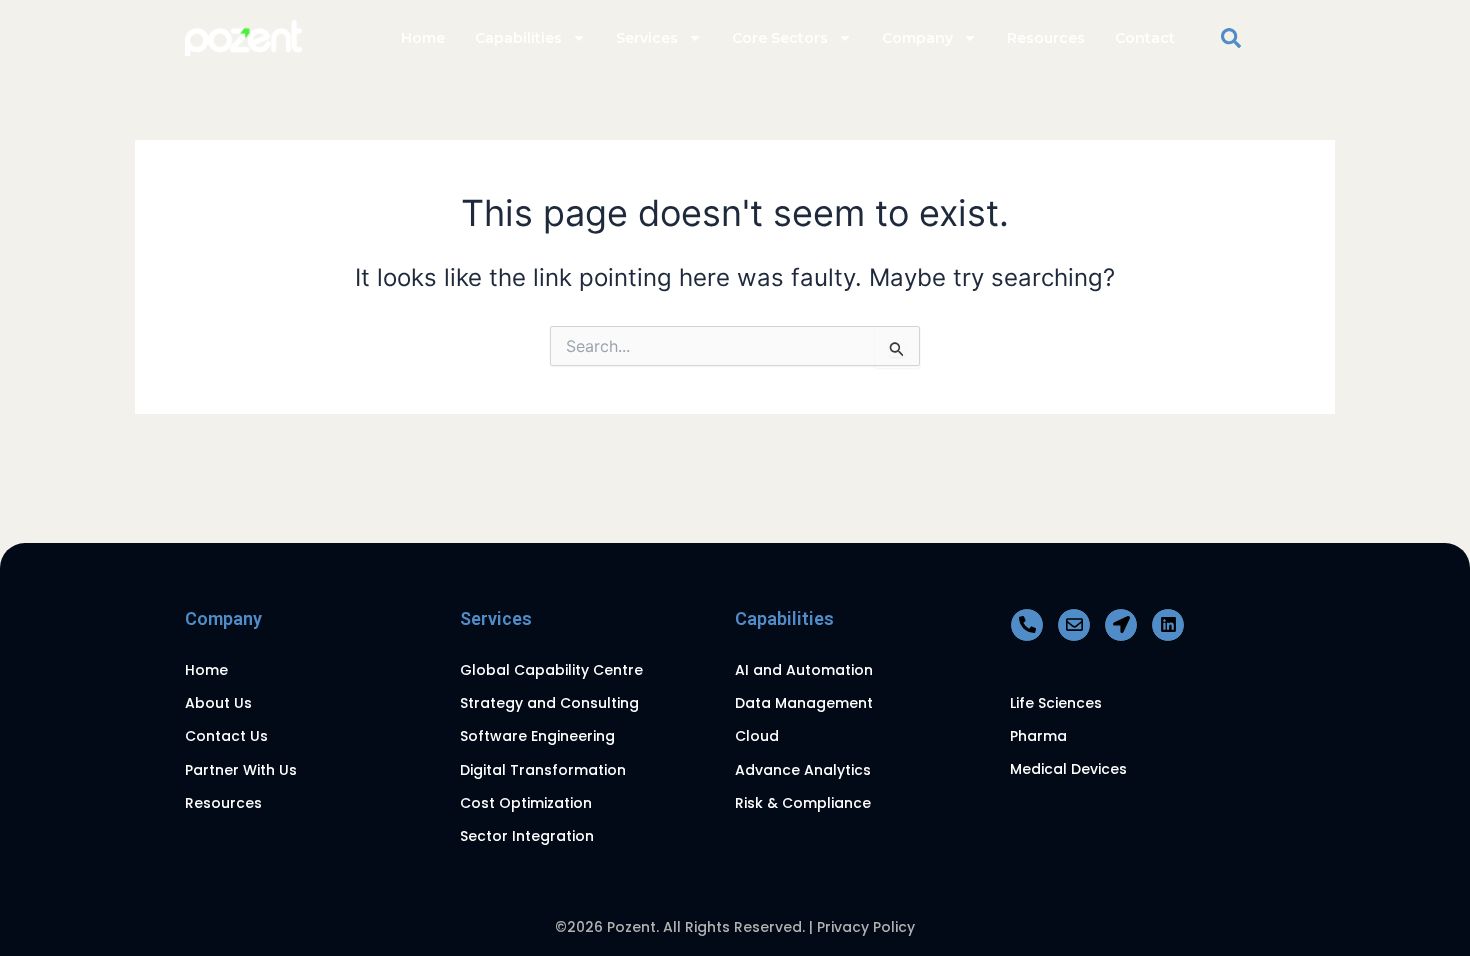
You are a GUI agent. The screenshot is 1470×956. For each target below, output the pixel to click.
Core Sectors (780, 38)
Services (647, 38)
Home (423, 38)
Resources (1046, 38)
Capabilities (518, 38)
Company (917, 38)
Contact (1145, 38)
